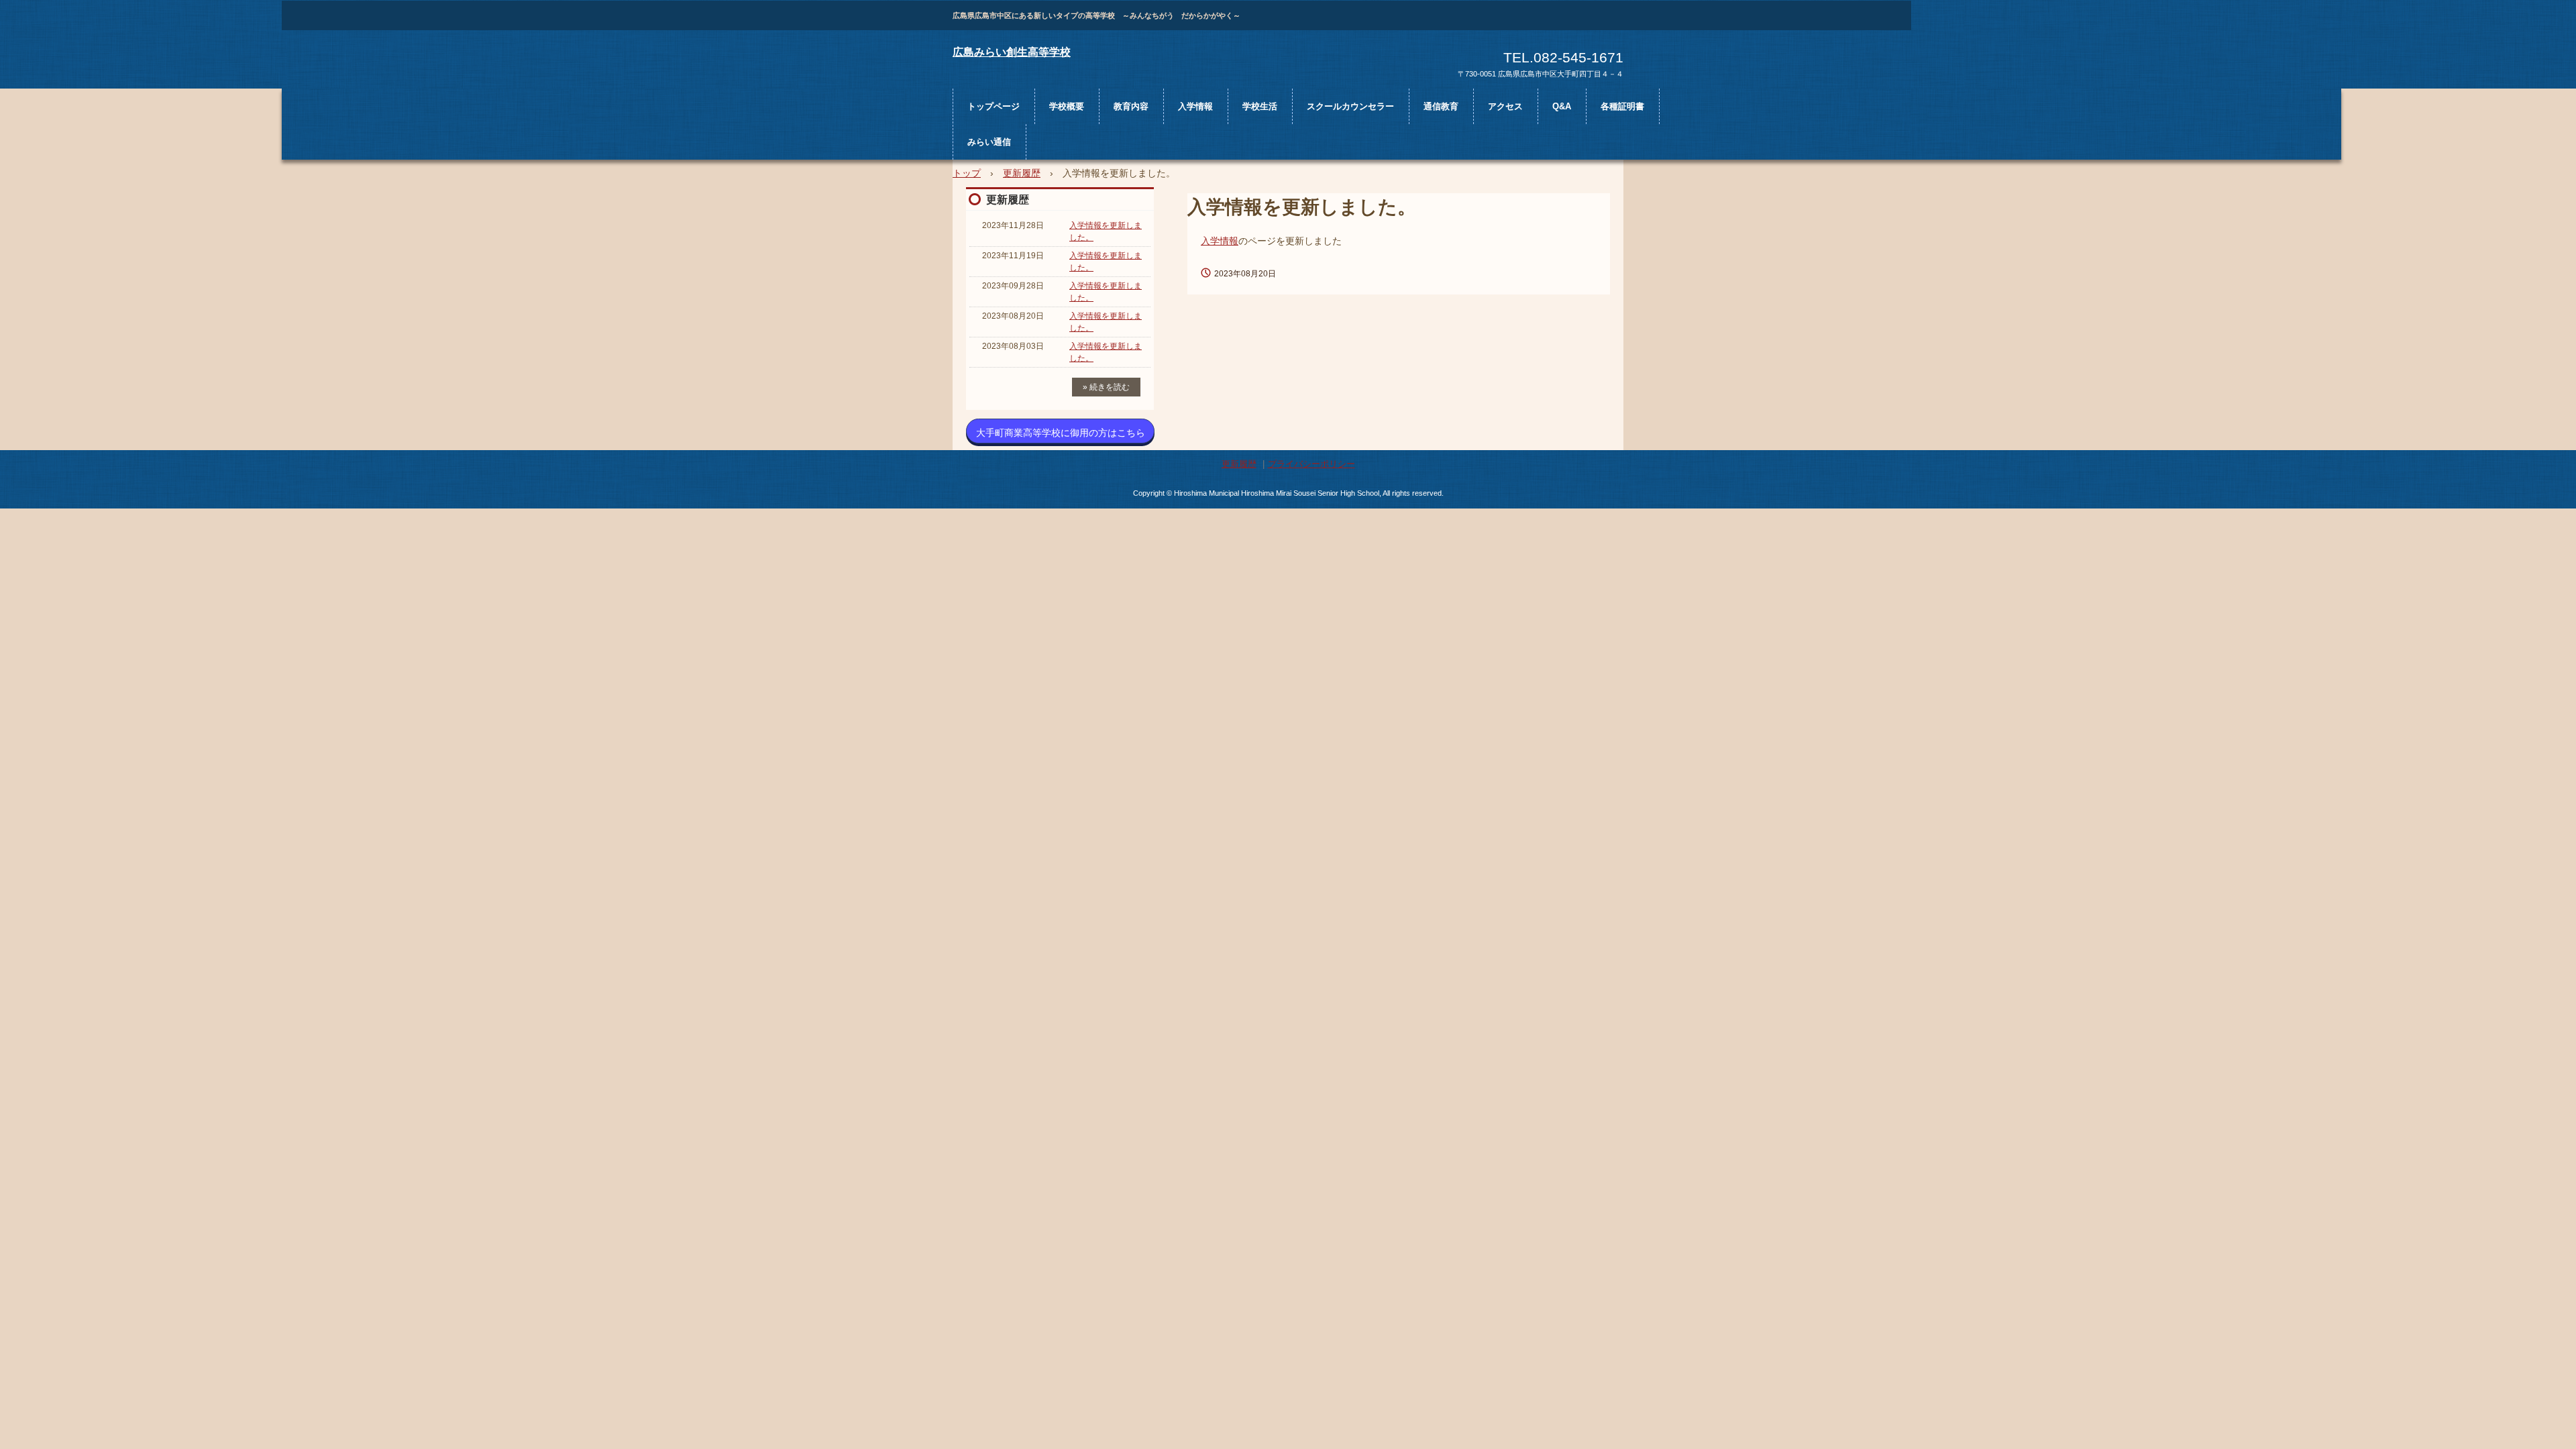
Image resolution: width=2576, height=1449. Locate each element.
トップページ (994, 106)
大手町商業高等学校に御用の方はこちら (1061, 433)
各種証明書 (1622, 106)
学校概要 (1067, 106)
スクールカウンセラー (1350, 106)
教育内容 (1131, 106)
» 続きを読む (1106, 387)
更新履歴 (1008, 200)
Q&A (1562, 106)
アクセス (1505, 106)
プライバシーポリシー (1311, 464)
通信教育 (1441, 106)
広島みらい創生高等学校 (1012, 52)
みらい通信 (989, 142)
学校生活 (1260, 106)
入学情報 (1195, 106)
